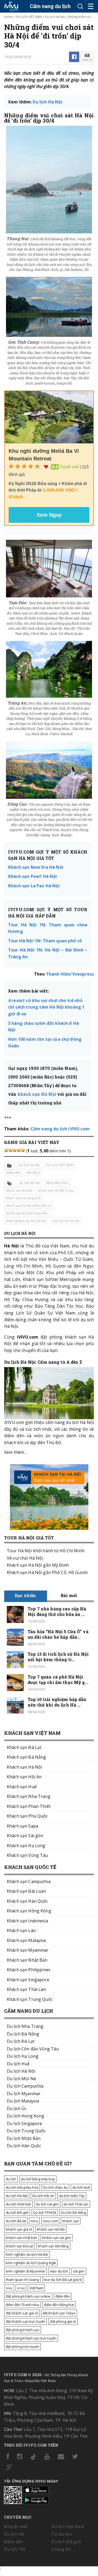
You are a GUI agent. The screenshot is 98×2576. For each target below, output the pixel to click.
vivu (9, 2288)
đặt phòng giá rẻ (63, 2321)
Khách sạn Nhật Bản (27, 1960)
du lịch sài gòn (47, 2204)
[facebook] (74, 57)
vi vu (21, 2288)
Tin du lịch (62, 2534)
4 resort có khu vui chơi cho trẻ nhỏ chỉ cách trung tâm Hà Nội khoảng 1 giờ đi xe (46, 1007)
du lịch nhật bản (18, 2204)
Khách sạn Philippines (29, 1970)
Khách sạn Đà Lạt (24, 1747)
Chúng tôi (61, 2549)
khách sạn (71, 2221)
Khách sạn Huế (22, 1787)
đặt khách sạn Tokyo (59, 2313)
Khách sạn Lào (21, 1930)
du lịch (11, 2179)
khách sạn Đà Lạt (19, 2246)
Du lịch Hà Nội (55, 17)
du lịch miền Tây (72, 2196)
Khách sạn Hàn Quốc (27, 1901)
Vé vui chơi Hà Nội (25, 1558)
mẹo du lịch (59, 2271)
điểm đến (63, 2296)
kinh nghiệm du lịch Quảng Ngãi (31, 2263)
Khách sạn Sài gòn (25, 1836)
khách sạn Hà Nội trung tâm (27, 1213)
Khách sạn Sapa (22, 1826)
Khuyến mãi (16, 2527)
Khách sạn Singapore (28, 1980)
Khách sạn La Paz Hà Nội (34, 886)
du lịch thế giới (17, 2212)
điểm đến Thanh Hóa (22, 2305)
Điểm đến (13, 1173)
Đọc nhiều (25, 1595)
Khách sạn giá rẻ (19, 2229)
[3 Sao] (15, 1150)
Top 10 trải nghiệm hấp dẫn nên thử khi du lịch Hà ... (57, 1702)
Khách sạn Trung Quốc (30, 1999)
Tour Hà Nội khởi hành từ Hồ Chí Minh (46, 1551)
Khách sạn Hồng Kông (29, 1911)
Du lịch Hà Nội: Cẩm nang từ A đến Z (43, 1362)
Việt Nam (36, 2288)
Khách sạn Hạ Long (26, 1846)
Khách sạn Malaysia (26, 1940)
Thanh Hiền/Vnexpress (70, 974)
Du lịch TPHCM (45, 2212)
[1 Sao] (6, 1150)
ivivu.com (50, 2221)
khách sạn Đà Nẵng (53, 2246)
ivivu (34, 2221)
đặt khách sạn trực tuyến (25, 2321)
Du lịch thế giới (66, 2542)
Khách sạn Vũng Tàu (27, 1855)
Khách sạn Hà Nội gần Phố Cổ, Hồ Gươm (47, 1572)
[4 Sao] (19, 1150)
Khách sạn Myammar (28, 1950)
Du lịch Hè (14, 2534)
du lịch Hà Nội (30, 1183)
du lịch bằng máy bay (38, 2179)
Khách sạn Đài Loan (27, 1891)
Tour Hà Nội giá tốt (29, 1538)
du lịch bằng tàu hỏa (22, 2187)
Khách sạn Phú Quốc (27, 1816)
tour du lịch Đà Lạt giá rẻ (63, 2280)
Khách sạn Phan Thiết (29, 1806)
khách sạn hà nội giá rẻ (23, 1198)
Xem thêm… (16, 1452)
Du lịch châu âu (55, 2187)
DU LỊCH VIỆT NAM (29, 17)
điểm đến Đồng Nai (59, 2305)
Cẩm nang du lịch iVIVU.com (60, 1129)
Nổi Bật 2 (33, 1173)
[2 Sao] (10, 1150)
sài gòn (79, 2271)
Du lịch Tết (15, 2549)
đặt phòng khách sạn (23, 2330)
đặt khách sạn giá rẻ (22, 2313)
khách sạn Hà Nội (37, 1094)
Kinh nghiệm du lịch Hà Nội (26, 1221)
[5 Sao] (23, 1150)
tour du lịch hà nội (66, 1221)
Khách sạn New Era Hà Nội (36, 867)
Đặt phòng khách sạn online (28, 2296)
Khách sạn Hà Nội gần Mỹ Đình (38, 1565)
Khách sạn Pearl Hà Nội (33, 876)
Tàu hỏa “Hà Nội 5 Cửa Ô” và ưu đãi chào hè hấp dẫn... (58, 1634)
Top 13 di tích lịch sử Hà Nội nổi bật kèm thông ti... (58, 1657)
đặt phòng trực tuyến (22, 2347)
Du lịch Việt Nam (68, 2527)
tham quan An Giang (22, 2280)
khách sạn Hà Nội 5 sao (56, 1190)
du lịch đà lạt (16, 2221)
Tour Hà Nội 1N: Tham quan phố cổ (45, 941)
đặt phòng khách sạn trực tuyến (31, 2338)
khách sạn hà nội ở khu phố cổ (28, 1206)
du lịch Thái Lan (76, 2204)
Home (8, 17)
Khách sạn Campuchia (29, 1881)
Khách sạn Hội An (24, 1777)
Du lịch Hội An (43, 2196)
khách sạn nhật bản (22, 2238)
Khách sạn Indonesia (27, 1921)
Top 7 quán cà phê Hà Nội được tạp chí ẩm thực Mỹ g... (58, 1680)
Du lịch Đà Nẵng (73, 2212)
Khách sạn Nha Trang (29, 1796)
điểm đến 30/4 (57, 1183)
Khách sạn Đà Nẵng (26, 1757)
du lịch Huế (81, 2187)
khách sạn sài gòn (57, 2238)
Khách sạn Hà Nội (24, 1767)
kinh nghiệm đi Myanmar (25, 2271)
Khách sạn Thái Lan (26, 1989)
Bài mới (69, 1595)
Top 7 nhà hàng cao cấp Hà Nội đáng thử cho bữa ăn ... (57, 1611)
